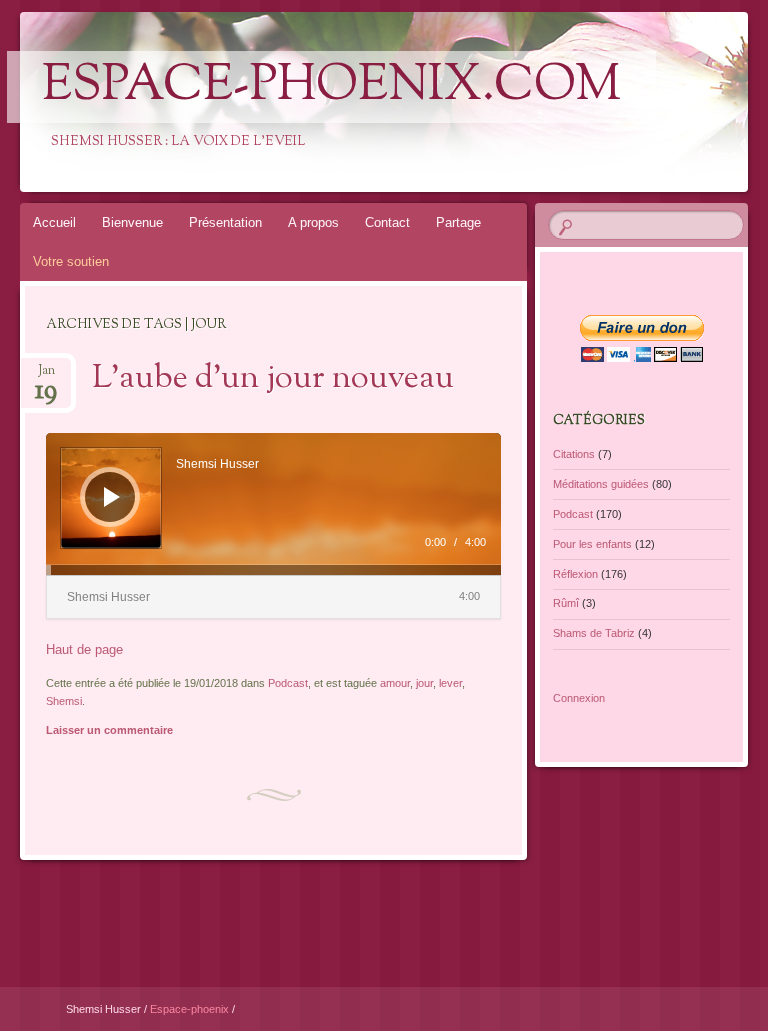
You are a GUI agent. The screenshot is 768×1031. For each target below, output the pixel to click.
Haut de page (84, 649)
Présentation (225, 222)
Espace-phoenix (191, 1009)
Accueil (54, 222)
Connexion (579, 698)
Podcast (288, 683)
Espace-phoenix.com (331, 87)
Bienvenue (132, 222)
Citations (574, 454)
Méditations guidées (601, 484)
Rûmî (566, 603)
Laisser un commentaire (109, 730)
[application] (273, 504)
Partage (458, 222)
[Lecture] (112, 497)
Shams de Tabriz (594, 633)
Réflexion (575, 574)
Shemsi (64, 701)
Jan (46, 376)
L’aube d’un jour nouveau (273, 379)
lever (450, 683)
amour (395, 683)
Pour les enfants (592, 544)
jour (424, 683)
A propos (313, 222)
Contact (387, 222)
